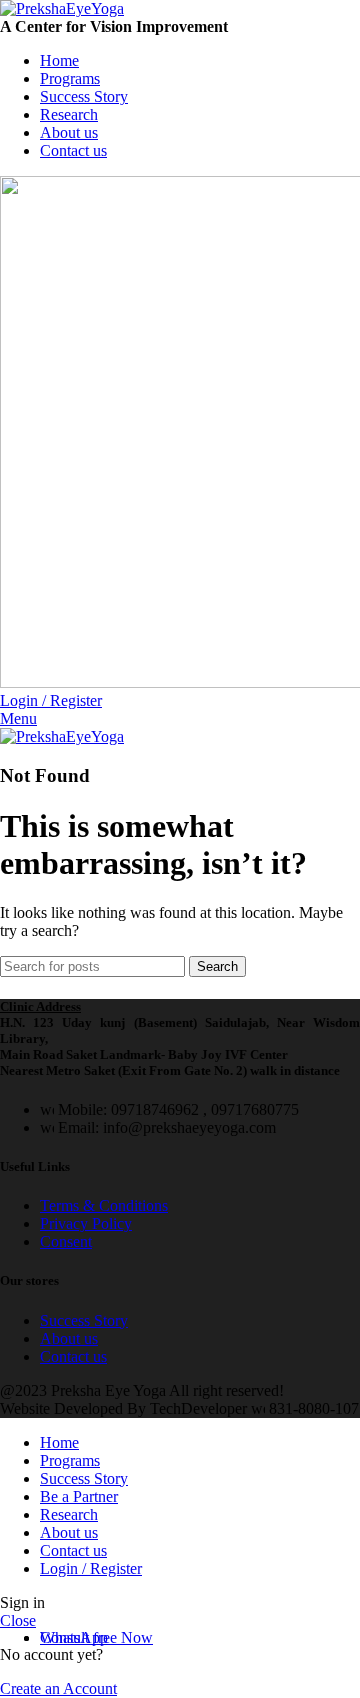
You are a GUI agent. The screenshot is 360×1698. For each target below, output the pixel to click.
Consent (66, 1241)
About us (69, 1338)
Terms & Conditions (104, 1205)
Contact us (73, 1356)
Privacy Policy (86, 1223)
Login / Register (91, 1568)
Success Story (84, 1320)
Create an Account (58, 1688)
